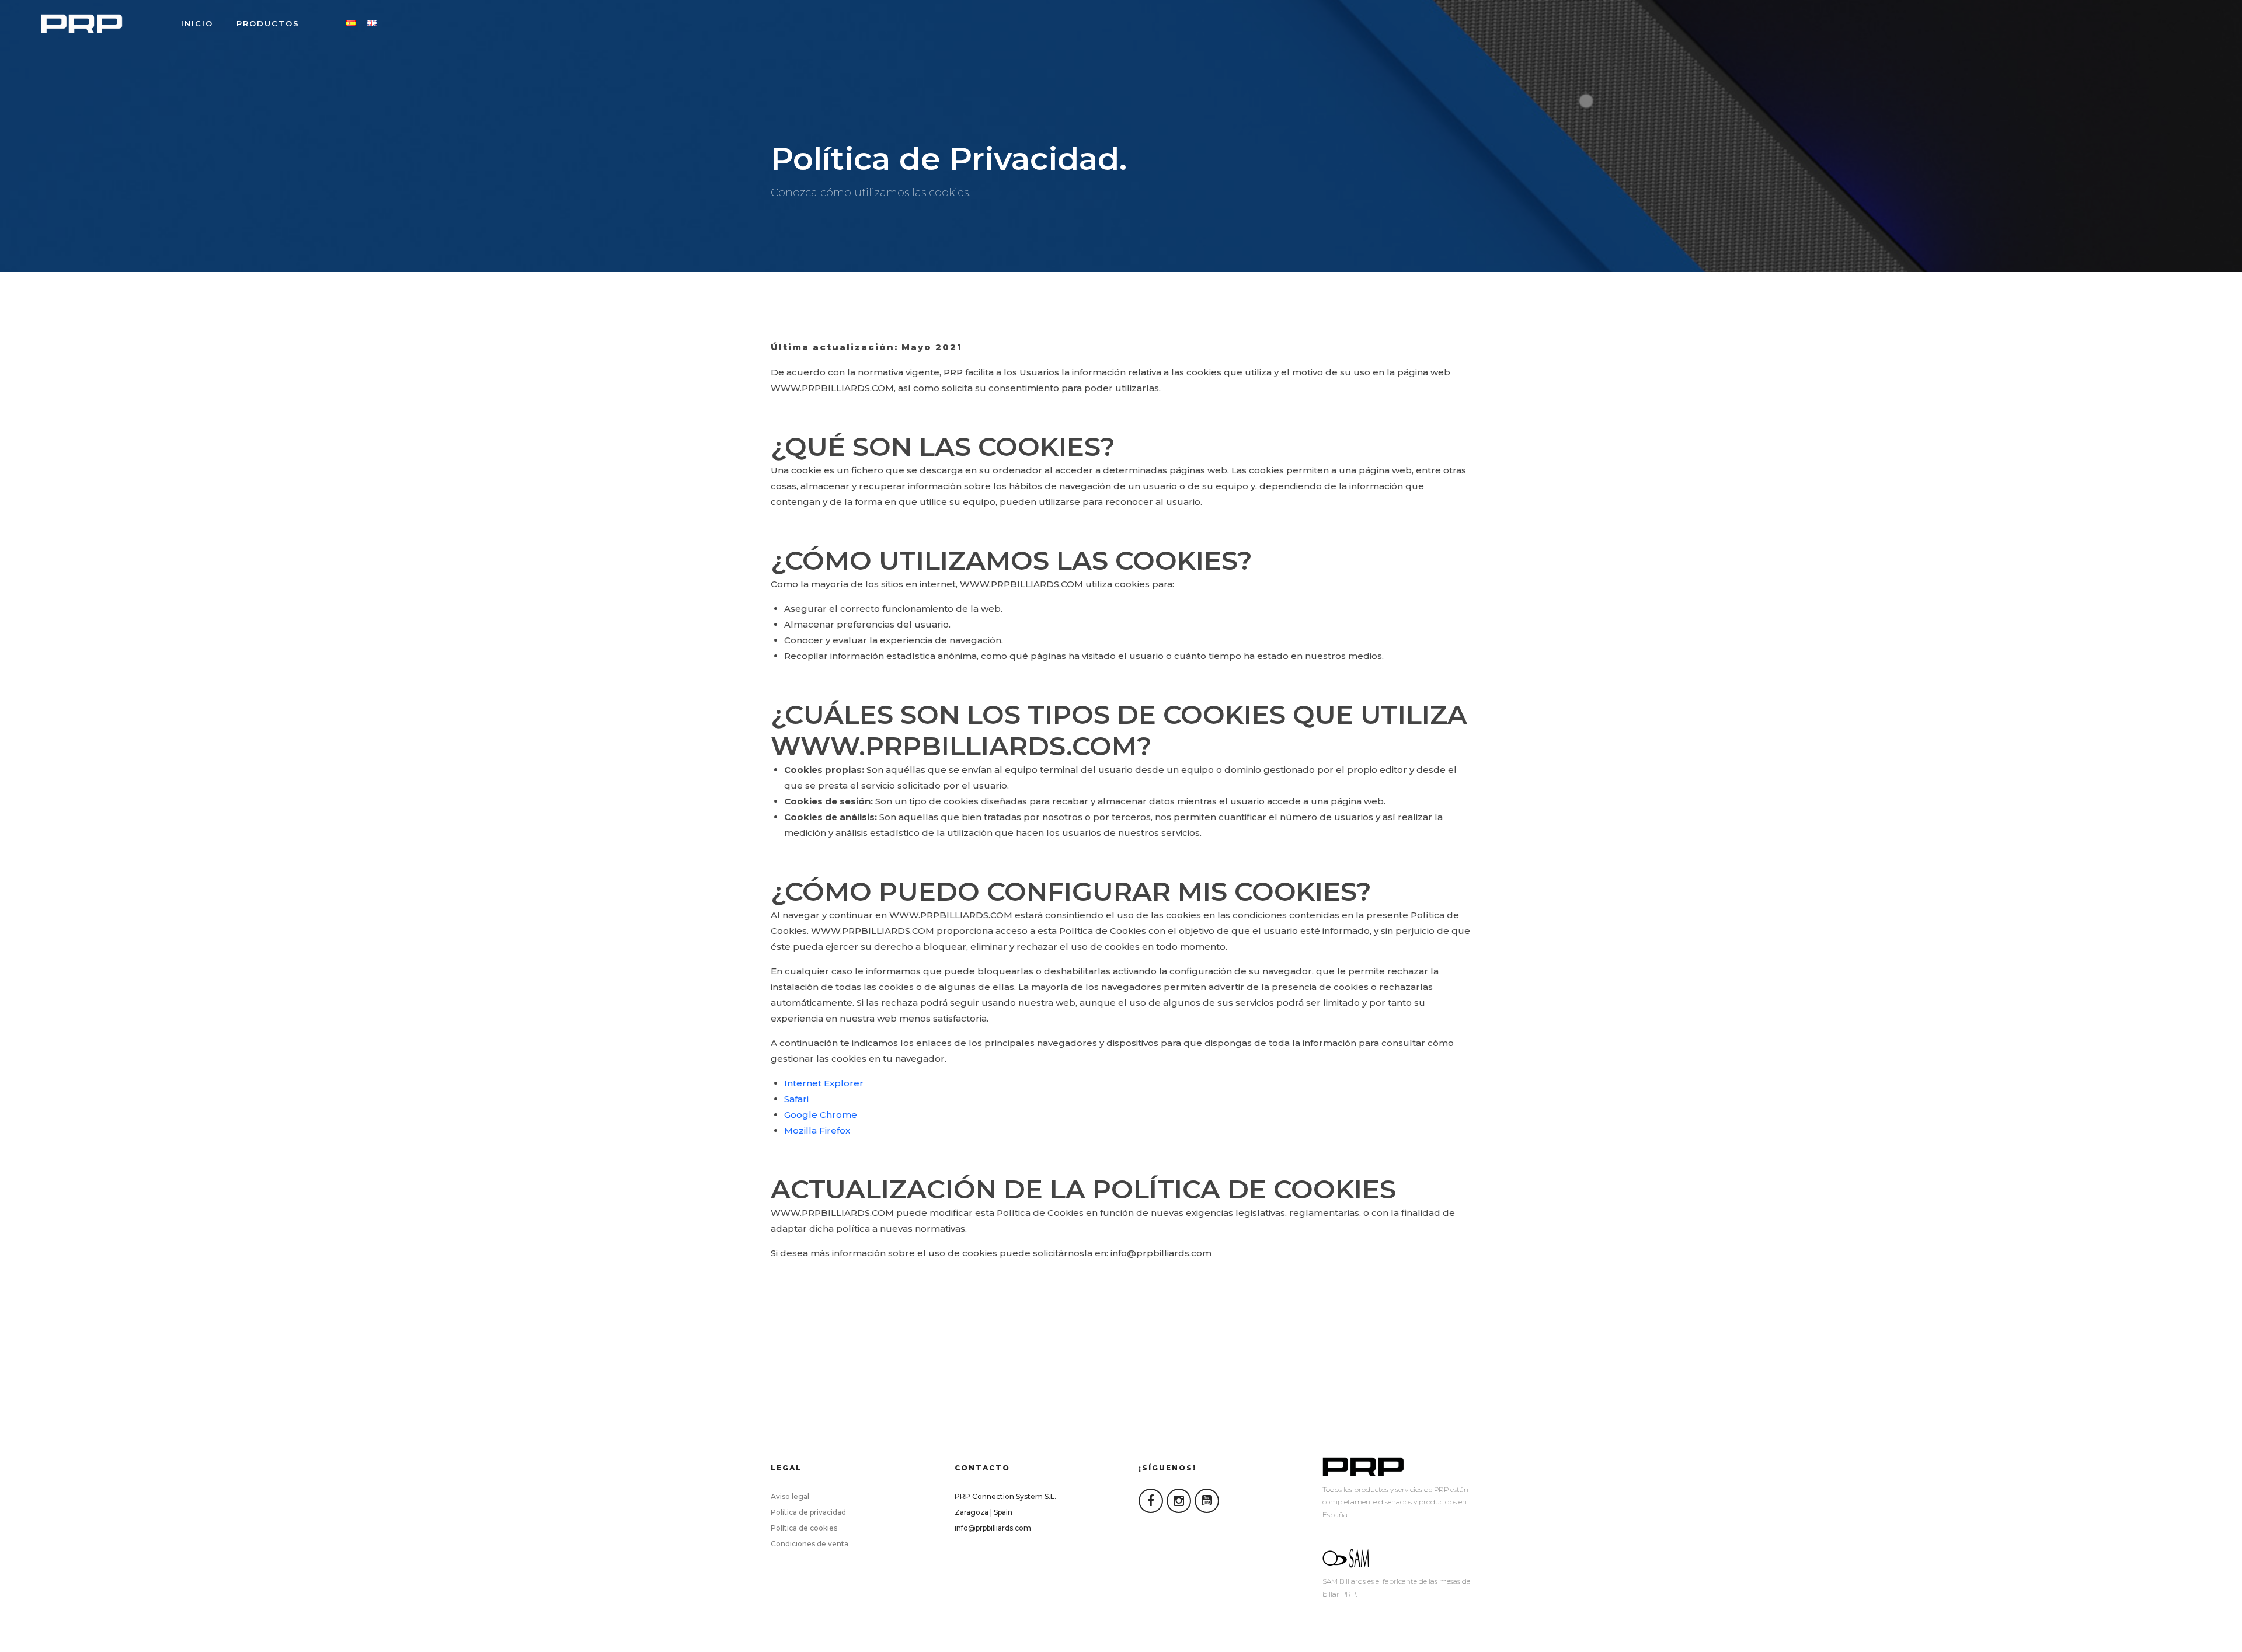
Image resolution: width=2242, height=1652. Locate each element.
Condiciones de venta (810, 1544)
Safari (796, 1099)
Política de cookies (804, 1528)
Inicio (197, 23)
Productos (268, 23)
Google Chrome (821, 1115)
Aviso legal (790, 1496)
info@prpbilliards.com (993, 1528)
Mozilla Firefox (817, 1130)
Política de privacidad (808, 1512)
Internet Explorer (824, 1083)
